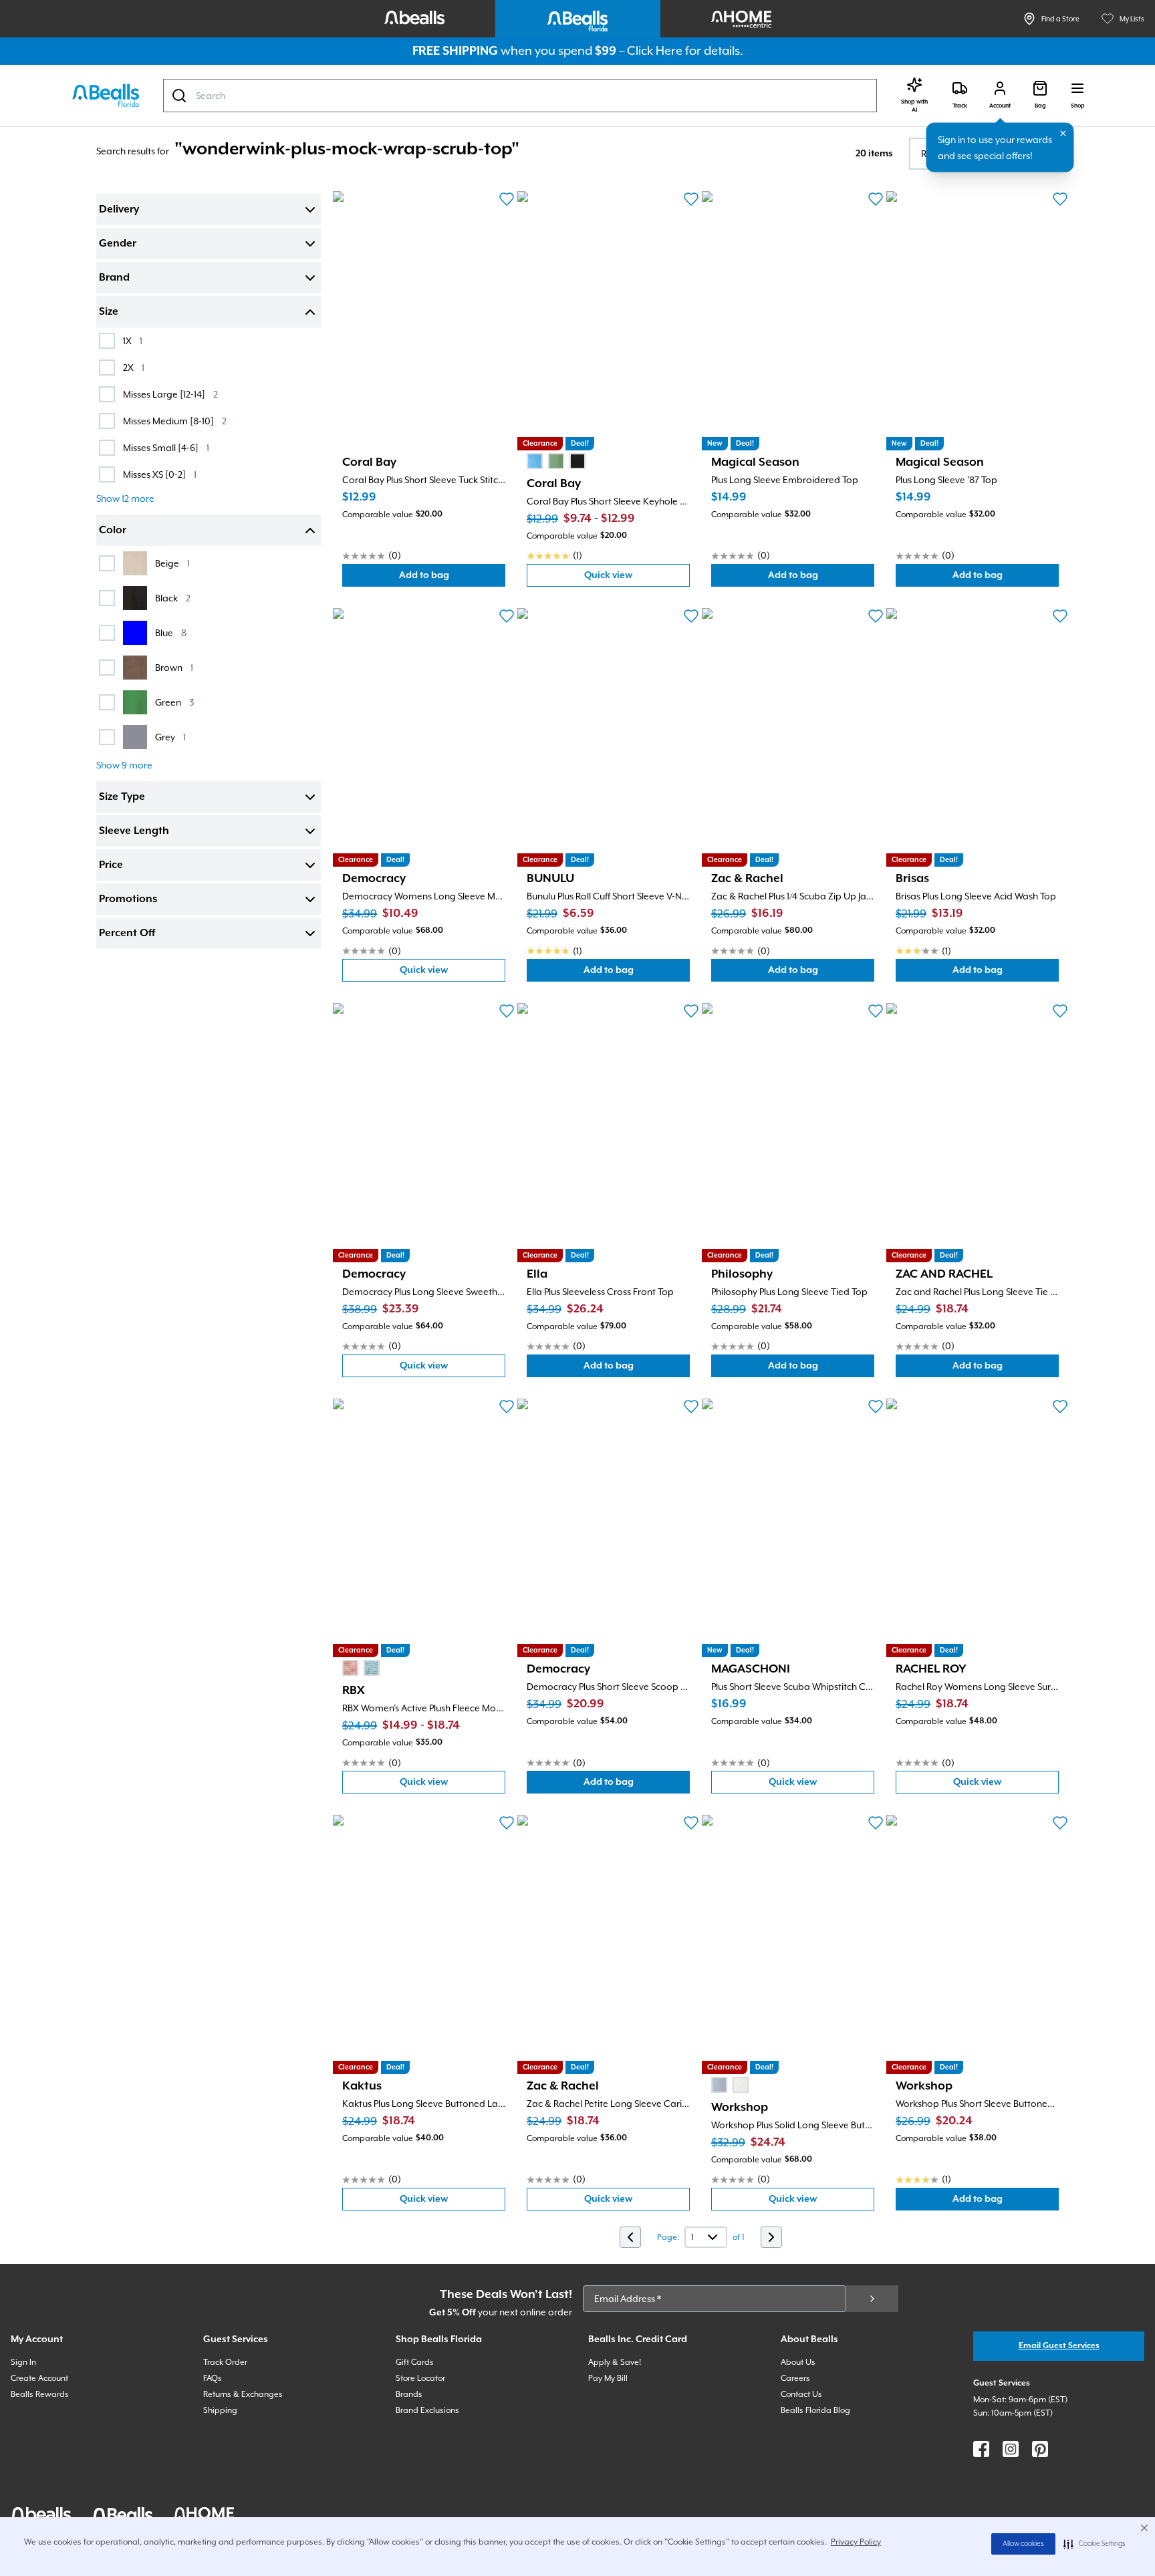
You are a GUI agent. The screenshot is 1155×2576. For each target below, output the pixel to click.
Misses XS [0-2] (160, 474)
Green (174, 702)
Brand (114, 278)
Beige (172, 563)
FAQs (213, 2378)
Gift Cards (415, 2362)
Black (173, 598)
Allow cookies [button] (1023, 2544)
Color (113, 531)
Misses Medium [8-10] (175, 421)
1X (133, 340)
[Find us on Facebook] (981, 2449)
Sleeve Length (134, 831)
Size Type (122, 797)
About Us (798, 2362)
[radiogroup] (556, 461)
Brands (409, 2394)
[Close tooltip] (1063, 134)
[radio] (535, 461)
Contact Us (801, 2394)
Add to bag (452, 578)
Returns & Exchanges (243, 2394)
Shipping (220, 2410)
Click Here (655, 50)
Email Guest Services (1059, 2346)
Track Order (225, 2362)
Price (111, 865)
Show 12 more (125, 498)
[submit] (872, 2299)
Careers (795, 2378)
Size (109, 312)
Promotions (128, 899)
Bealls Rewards (40, 2394)
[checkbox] (107, 341)
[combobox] (520, 96)
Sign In (23, 2362)
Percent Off (127, 934)
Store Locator (420, 2378)
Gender (118, 244)
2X (134, 367)
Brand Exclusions (427, 2410)
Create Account (39, 2378)
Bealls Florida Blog (815, 2410)
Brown (174, 667)
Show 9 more (124, 765)
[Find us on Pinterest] (1040, 2449)
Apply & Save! (615, 2362)
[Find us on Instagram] (1011, 2449)
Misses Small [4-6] (166, 447)
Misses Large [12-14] (170, 394)
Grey (170, 737)
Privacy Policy (856, 2542)
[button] (1095, 2544)
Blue (171, 632)
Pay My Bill (608, 2378)
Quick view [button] (637, 578)
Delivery (119, 210)
